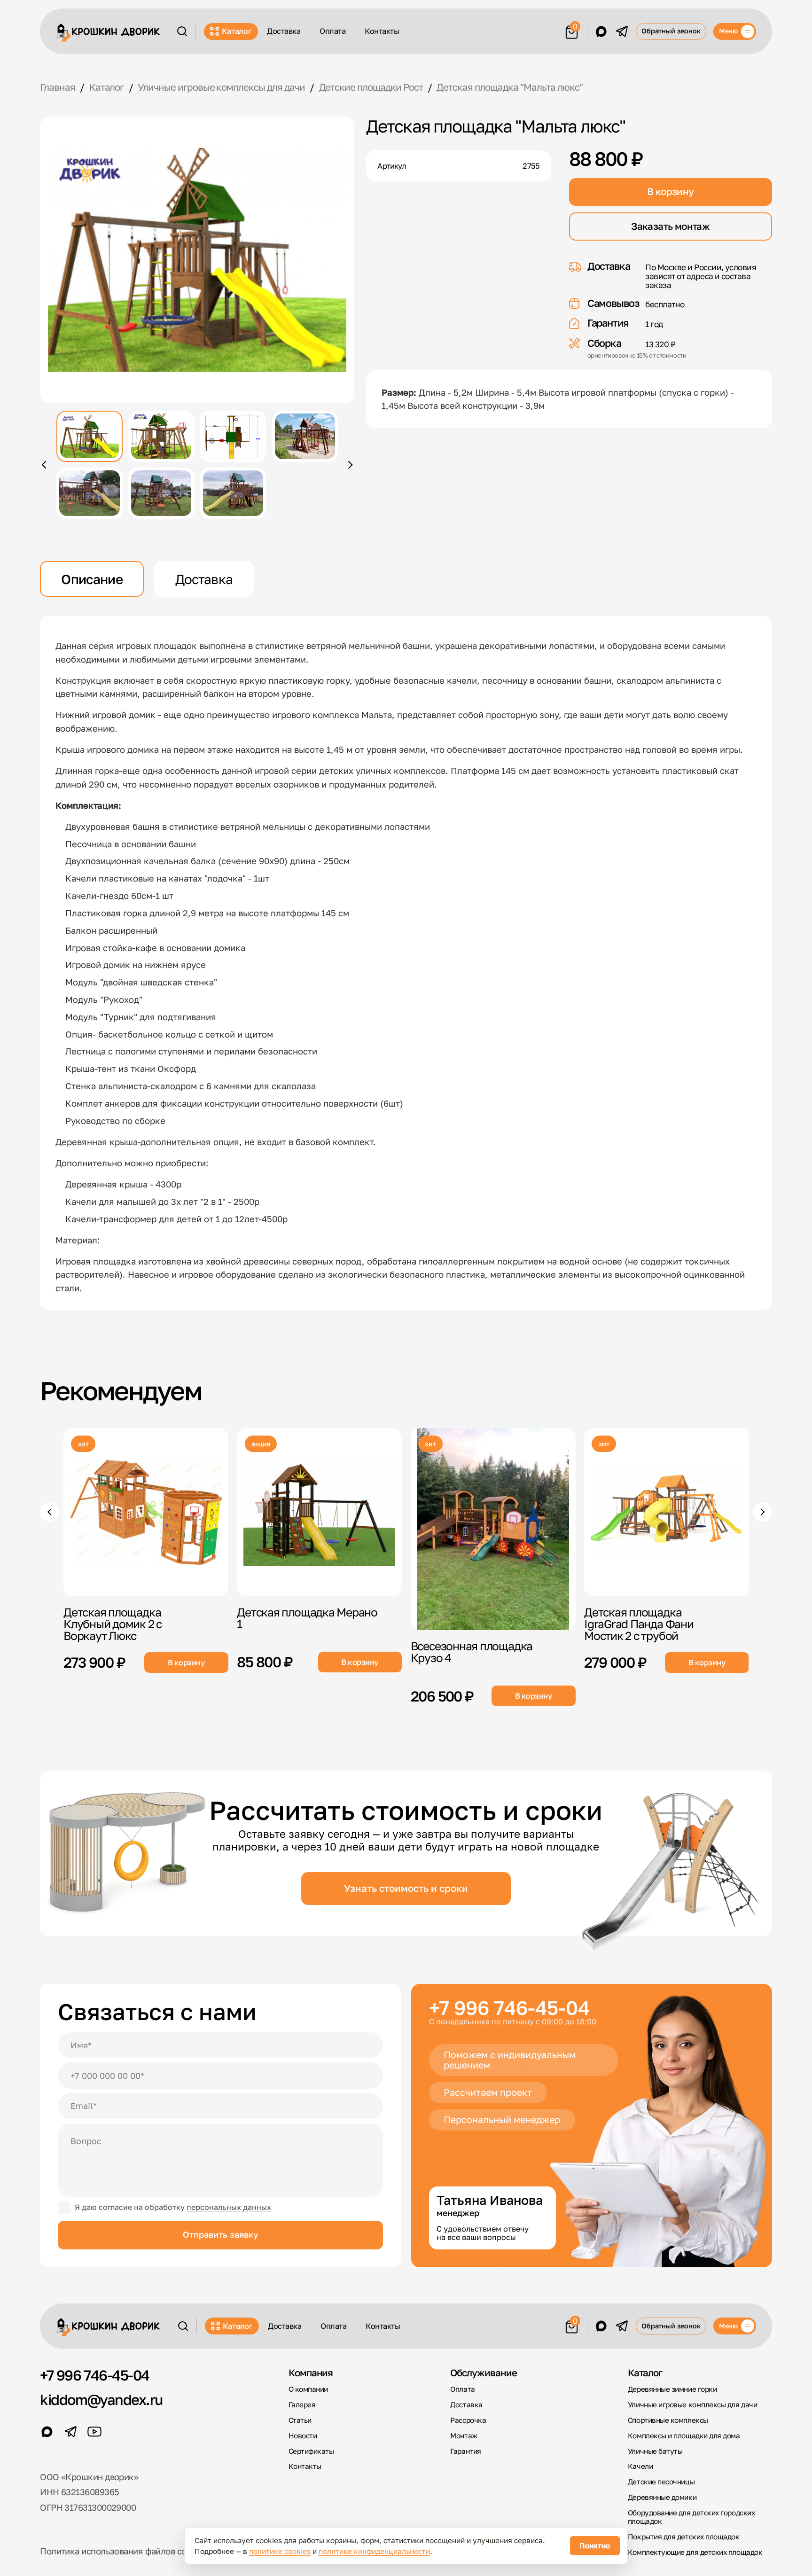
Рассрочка (468, 2420)
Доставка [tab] (204, 579)
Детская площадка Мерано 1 (307, 1617)
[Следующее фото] (349, 465)
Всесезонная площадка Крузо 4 (471, 1652)
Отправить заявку (220, 2234)
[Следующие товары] (762, 1512)
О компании (308, 2389)
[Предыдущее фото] (46, 465)
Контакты (382, 31)
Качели (640, 2466)
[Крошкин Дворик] (108, 33)
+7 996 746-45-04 (509, 2008)
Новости (303, 2435)
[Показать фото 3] (233, 436)
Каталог (237, 31)
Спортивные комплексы (668, 2420)
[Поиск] (182, 31)
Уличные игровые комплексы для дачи (692, 2404)
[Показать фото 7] (233, 493)
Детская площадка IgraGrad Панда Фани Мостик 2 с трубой (639, 1623)
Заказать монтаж (670, 226)
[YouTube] (94, 2432)
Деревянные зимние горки (672, 2389)
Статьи (300, 2420)
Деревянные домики (662, 2497)
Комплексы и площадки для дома (684, 2435)
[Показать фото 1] (90, 436)
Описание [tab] (92, 579)
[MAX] (601, 31)
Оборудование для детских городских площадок (691, 2517)
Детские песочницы (661, 2482)
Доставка (284, 31)
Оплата (332, 31)
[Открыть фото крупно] (197, 260)
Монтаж (464, 2435)
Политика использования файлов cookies (124, 2551)
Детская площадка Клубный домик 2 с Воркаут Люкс (113, 1623)
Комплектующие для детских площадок (695, 2552)
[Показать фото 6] (161, 493)
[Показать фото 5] (90, 493)
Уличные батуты (655, 2451)
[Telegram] (622, 31)
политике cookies (280, 2551)
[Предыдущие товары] (50, 1512)
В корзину (670, 191)
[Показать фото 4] (305, 436)
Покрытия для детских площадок (684, 2537)
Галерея (302, 2404)
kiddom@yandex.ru (101, 2400)
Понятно (595, 2545)
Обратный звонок (671, 31)
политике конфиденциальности (374, 2551)
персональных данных (229, 2207)
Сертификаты (311, 2451)
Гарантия (465, 2451)
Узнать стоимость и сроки (406, 1888)
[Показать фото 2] (161, 436)
